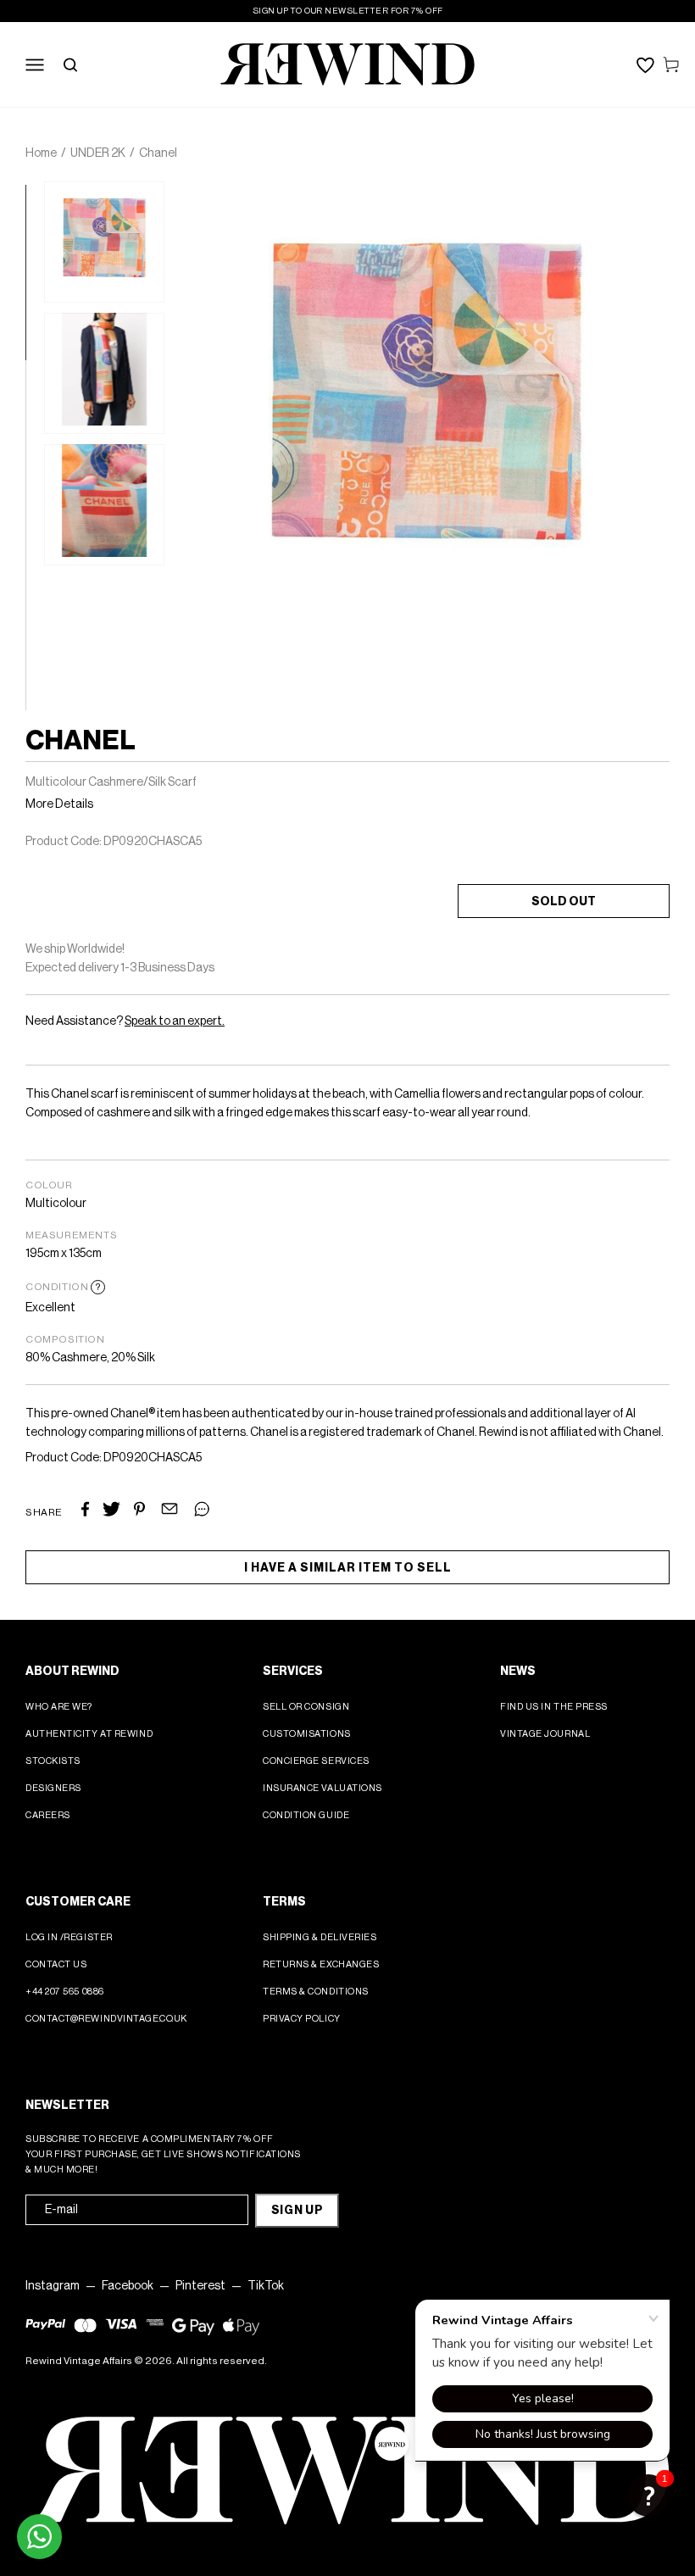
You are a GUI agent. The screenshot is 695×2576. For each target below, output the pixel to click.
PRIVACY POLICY (302, 2019)
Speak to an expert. (175, 1021)
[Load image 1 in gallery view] (104, 242)
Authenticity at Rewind (89, 1734)
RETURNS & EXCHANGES (321, 1964)
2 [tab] (34, 369)
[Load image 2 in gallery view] (104, 373)
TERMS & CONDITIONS (316, 1992)
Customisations (307, 1734)
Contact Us (56, 1964)
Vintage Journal (545, 1734)
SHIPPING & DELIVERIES (320, 1937)
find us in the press (554, 1707)
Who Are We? (59, 1707)
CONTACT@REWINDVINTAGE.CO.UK (106, 2019)
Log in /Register (69, 1937)
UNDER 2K (98, 153)
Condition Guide (306, 1815)
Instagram (53, 2286)
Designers (53, 1788)
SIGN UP (297, 2211)
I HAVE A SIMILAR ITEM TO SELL (348, 1568)
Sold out (564, 902)
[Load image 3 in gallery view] (104, 505)
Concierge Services (316, 1761)
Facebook (128, 2286)
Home (41, 153)
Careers (48, 1815)
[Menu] (35, 64)
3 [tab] (34, 544)
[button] (648, 2495)
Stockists (53, 1761)
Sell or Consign (306, 1707)
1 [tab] (34, 193)
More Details (59, 804)
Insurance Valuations (322, 1788)
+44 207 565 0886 (65, 1992)
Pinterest (200, 2286)
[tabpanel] (104, 242)
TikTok (266, 2286)
